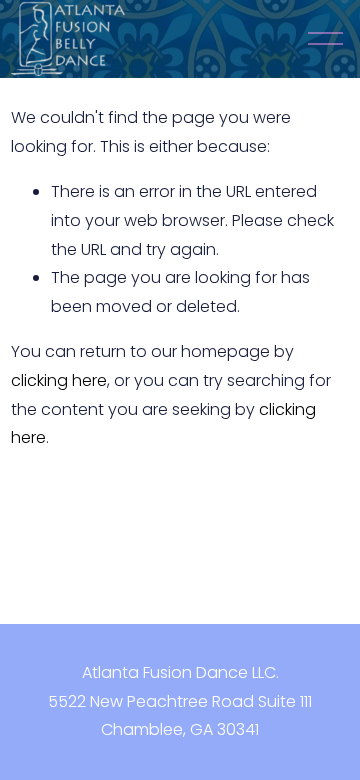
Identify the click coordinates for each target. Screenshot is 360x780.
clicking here (59, 380)
